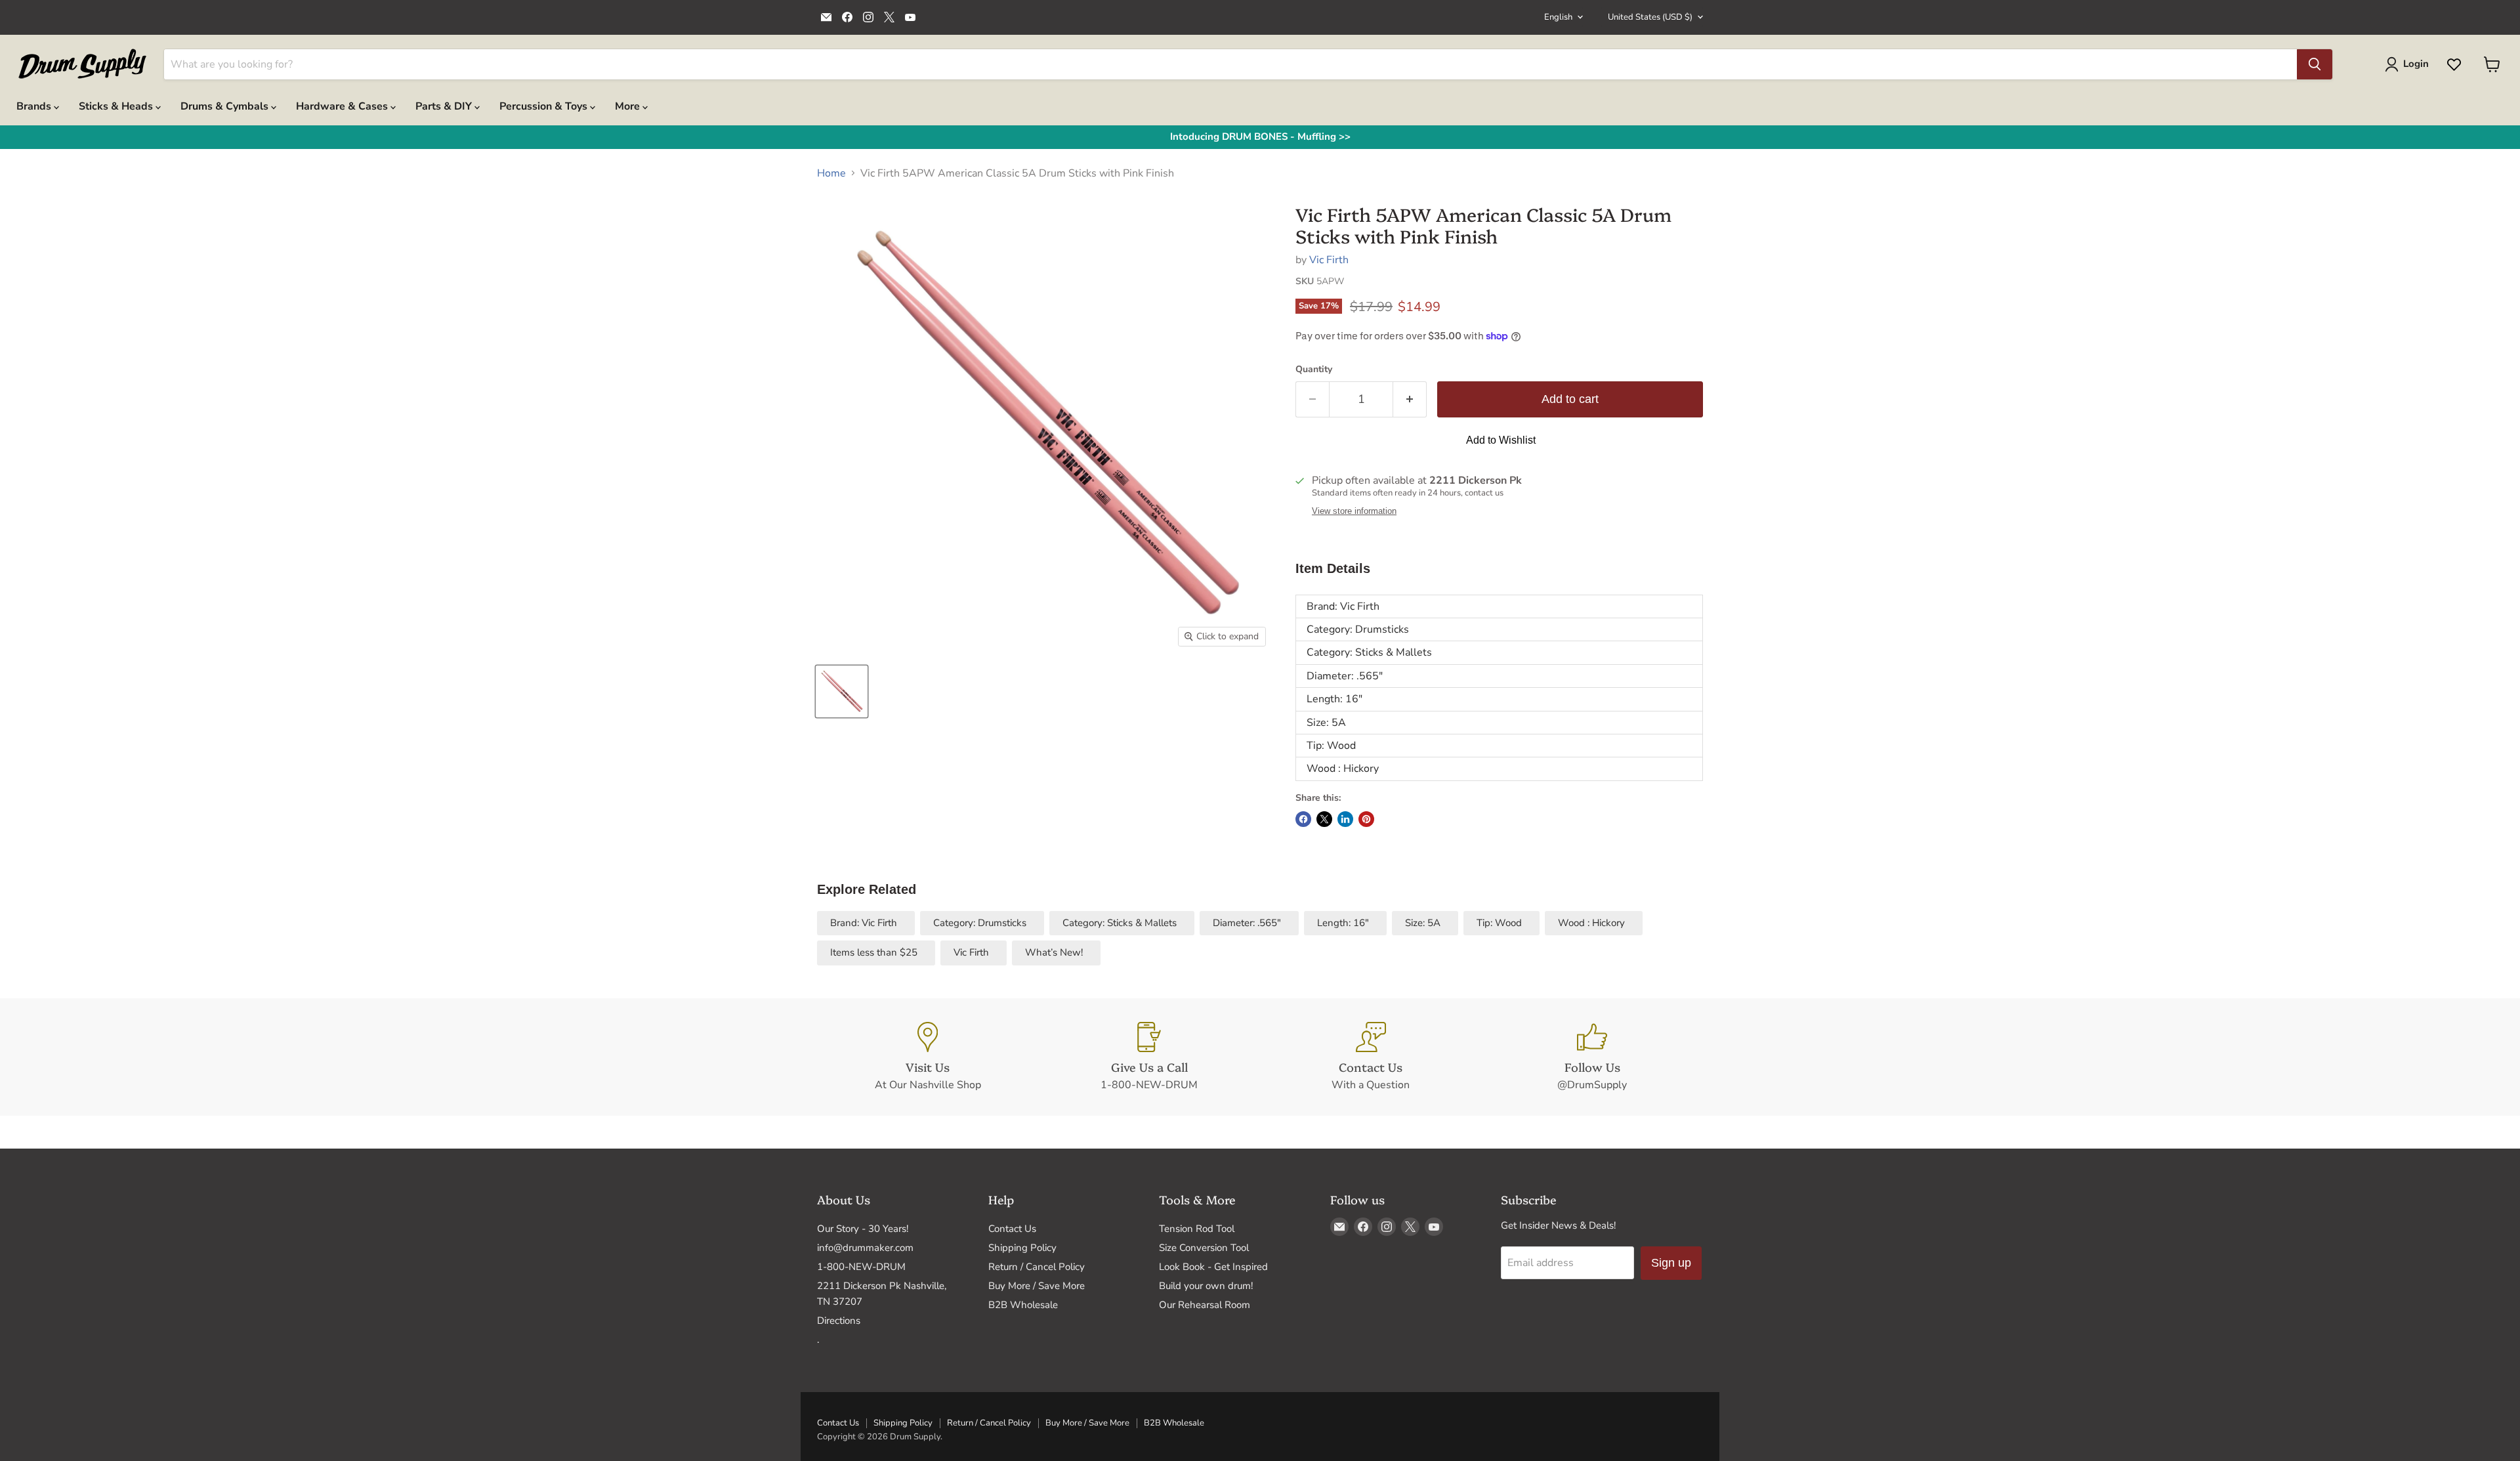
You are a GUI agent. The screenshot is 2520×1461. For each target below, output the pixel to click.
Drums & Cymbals (226, 106)
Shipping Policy (1022, 1248)
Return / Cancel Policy (1037, 1267)
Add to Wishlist (1501, 440)
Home (831, 173)
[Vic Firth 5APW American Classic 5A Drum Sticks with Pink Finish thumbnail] (842, 691)
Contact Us (1012, 1229)
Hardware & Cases (343, 106)
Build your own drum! (1206, 1286)
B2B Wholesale (1023, 1305)
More (629, 106)
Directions (839, 1321)
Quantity (1314, 370)
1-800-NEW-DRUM (861, 1267)
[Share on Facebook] (1303, 819)
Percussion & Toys (545, 106)
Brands (35, 106)
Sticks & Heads (117, 106)
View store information (1354, 511)
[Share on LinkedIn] (1345, 819)
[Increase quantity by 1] (1410, 399)
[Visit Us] (928, 1057)
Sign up (1671, 1263)
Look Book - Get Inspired (1213, 1267)
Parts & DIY (445, 106)
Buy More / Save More (1037, 1286)
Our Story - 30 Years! (863, 1229)
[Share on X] (1324, 819)
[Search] (2315, 64)
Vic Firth (1329, 260)
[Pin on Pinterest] (1366, 819)
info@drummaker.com (865, 1248)
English (1558, 17)
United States (1650, 17)
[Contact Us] (1371, 1057)
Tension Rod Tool (1197, 1229)
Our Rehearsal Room (1205, 1305)
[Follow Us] (1593, 1057)
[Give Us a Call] (1150, 1057)
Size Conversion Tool (1204, 1248)
